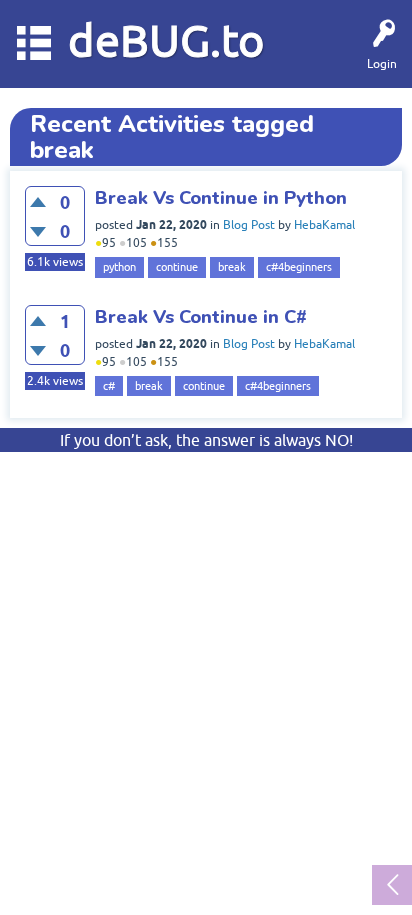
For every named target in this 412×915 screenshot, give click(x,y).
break (232, 267)
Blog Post (249, 225)
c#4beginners (299, 267)
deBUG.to (166, 40)
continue (177, 267)
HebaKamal (324, 225)
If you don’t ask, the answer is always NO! (206, 440)
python (119, 267)
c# (109, 386)
